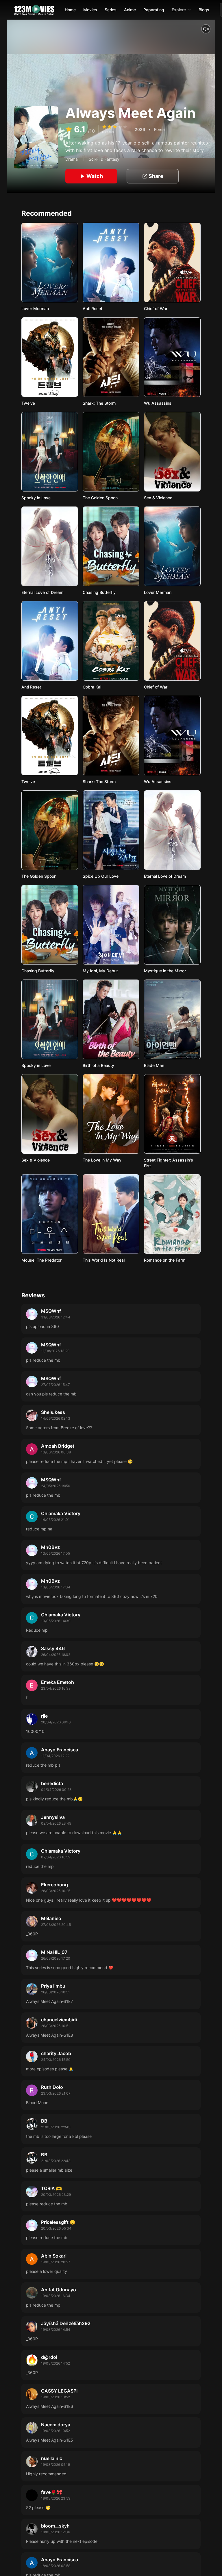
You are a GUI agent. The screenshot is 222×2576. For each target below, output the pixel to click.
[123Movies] (34, 10)
